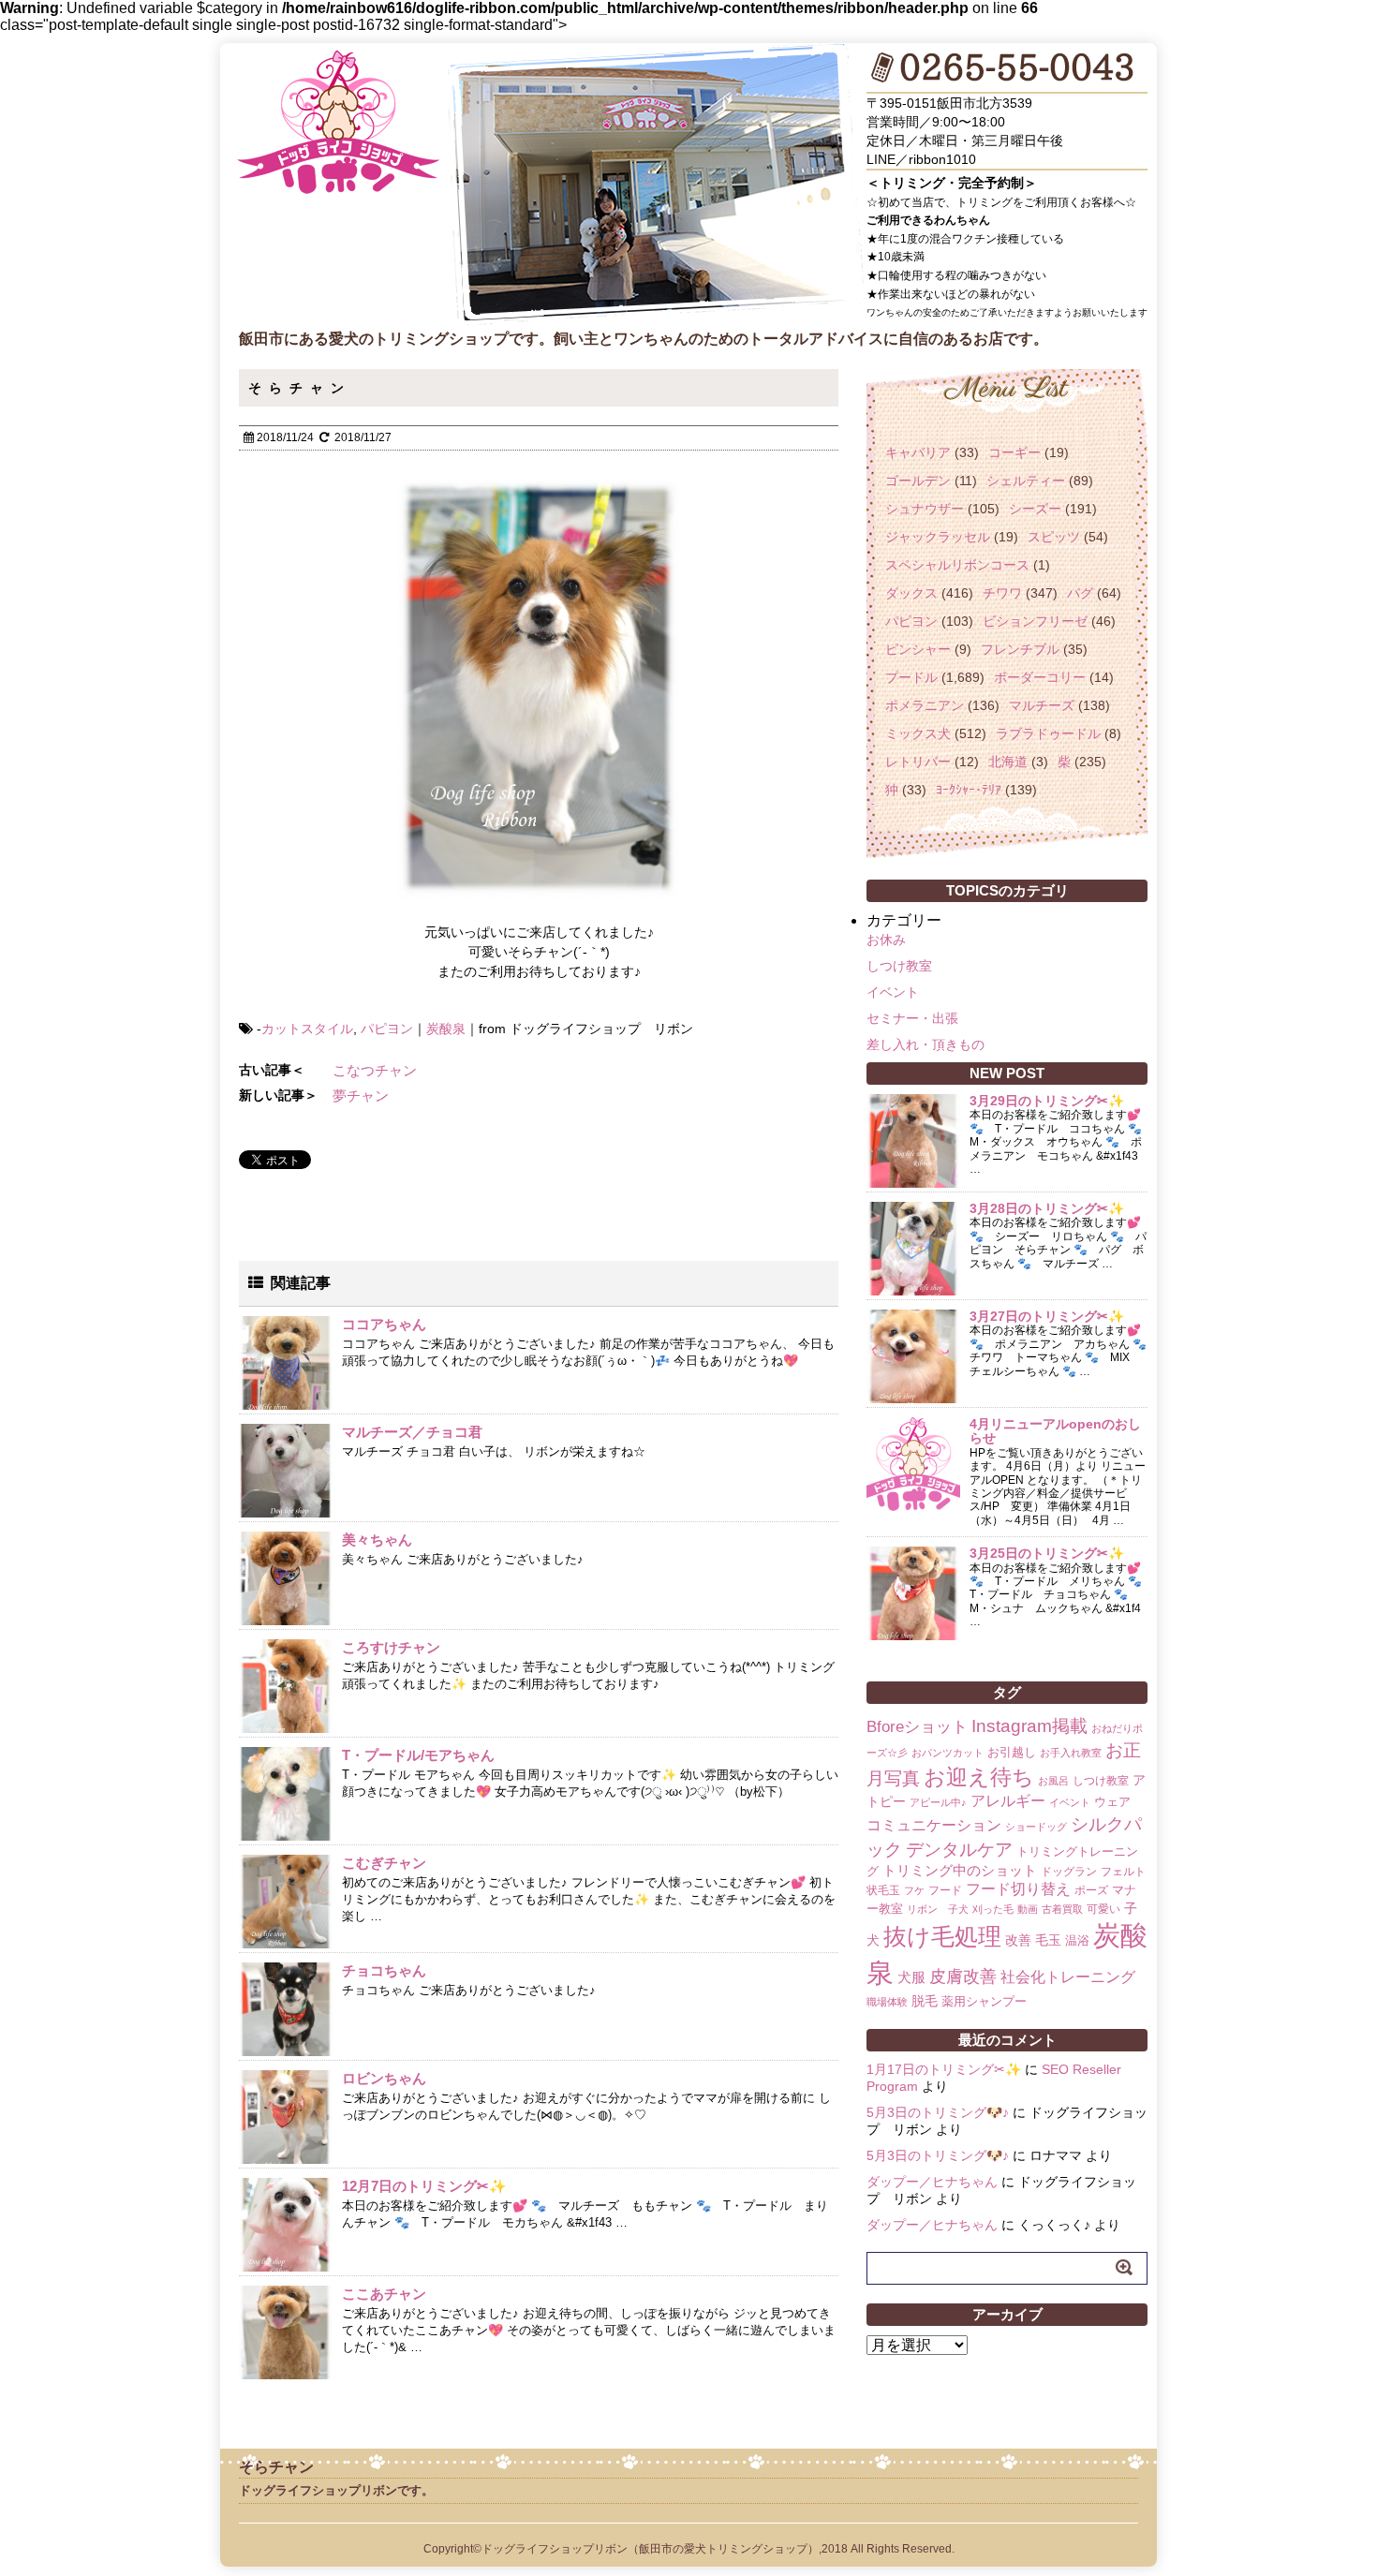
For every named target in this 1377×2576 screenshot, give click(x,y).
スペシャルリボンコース (957, 565)
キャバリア (918, 452)
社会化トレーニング (1068, 1976)
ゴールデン (918, 481)
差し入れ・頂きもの (925, 1044)
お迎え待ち (979, 1777)
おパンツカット (948, 1753)
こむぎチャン (384, 1863)
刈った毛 (993, 1909)
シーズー (1035, 509)
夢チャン (361, 1096)
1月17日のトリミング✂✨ (944, 2069)
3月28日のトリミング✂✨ (1047, 1208)
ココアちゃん (384, 1324)
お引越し (1012, 1752)
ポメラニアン (925, 705)
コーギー (1014, 452)
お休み (886, 940)
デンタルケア (959, 1850)
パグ (1080, 593)
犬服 (911, 1977)
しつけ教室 (899, 966)
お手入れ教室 (1071, 1753)
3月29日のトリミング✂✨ (1047, 1101)
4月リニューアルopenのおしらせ (1055, 1431)
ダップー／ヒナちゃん (932, 2182)
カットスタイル (307, 1029)
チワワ (1002, 593)
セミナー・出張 (912, 1018)
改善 (1018, 1940)
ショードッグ (1036, 1827)
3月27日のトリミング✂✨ (1047, 1316)
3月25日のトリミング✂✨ (1047, 1553)
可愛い (1103, 1909)
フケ (914, 1890)
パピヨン (387, 1029)
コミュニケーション (934, 1825)
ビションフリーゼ (1035, 621)
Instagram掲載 (1029, 1725)
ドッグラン (1069, 1872)
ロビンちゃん (384, 2078)
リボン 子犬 (938, 1909)
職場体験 (887, 2002)
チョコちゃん (384, 1970)
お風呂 (1053, 1781)
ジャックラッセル (938, 537)
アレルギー (1008, 1801)
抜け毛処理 (942, 1936)
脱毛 (925, 2001)
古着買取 (1062, 1909)
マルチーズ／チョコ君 (412, 1432)
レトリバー (918, 762)
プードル (911, 677)
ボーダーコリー (1040, 677)
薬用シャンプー (984, 2001)
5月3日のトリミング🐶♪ (938, 2112)
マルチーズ (1042, 705)
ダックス (911, 593)
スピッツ (1054, 537)
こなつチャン (375, 1070)
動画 (1028, 1909)
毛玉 (1048, 1940)
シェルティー (1026, 481)
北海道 (1008, 762)
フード (945, 1890)
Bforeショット (917, 1727)
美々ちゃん (377, 1540)
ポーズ (1091, 1890)
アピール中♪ (938, 1802)
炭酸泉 (446, 1029)
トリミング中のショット (960, 1870)
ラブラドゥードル (1048, 733)
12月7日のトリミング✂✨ (424, 2186)
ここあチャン (384, 2294)
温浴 (1077, 1940)
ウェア (1112, 1802)
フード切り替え (1018, 1889)
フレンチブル (1020, 649)
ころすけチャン (391, 1647)
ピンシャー (918, 649)
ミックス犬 (918, 733)
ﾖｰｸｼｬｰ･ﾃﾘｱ (969, 790)
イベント (893, 992)
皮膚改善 (963, 1976)
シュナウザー (925, 509)
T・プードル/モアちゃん (418, 1755)
